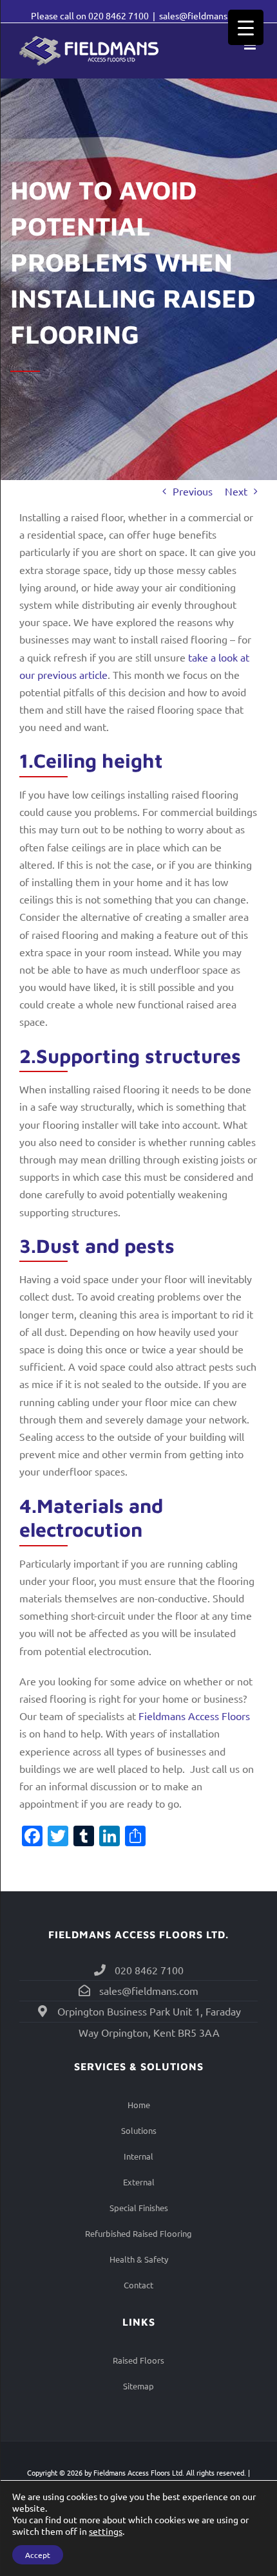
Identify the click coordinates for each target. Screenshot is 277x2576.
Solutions (139, 2130)
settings (106, 2531)
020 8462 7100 (119, 15)
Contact (138, 2285)
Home (139, 2105)
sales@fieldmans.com (203, 15)
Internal (138, 2156)
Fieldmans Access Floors (194, 1716)
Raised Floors (138, 2360)
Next (236, 491)
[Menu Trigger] (246, 27)
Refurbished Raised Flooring (138, 2233)
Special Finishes (139, 2208)
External (139, 2182)
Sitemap (138, 2386)
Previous (193, 491)
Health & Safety (139, 2259)
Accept (38, 2555)
